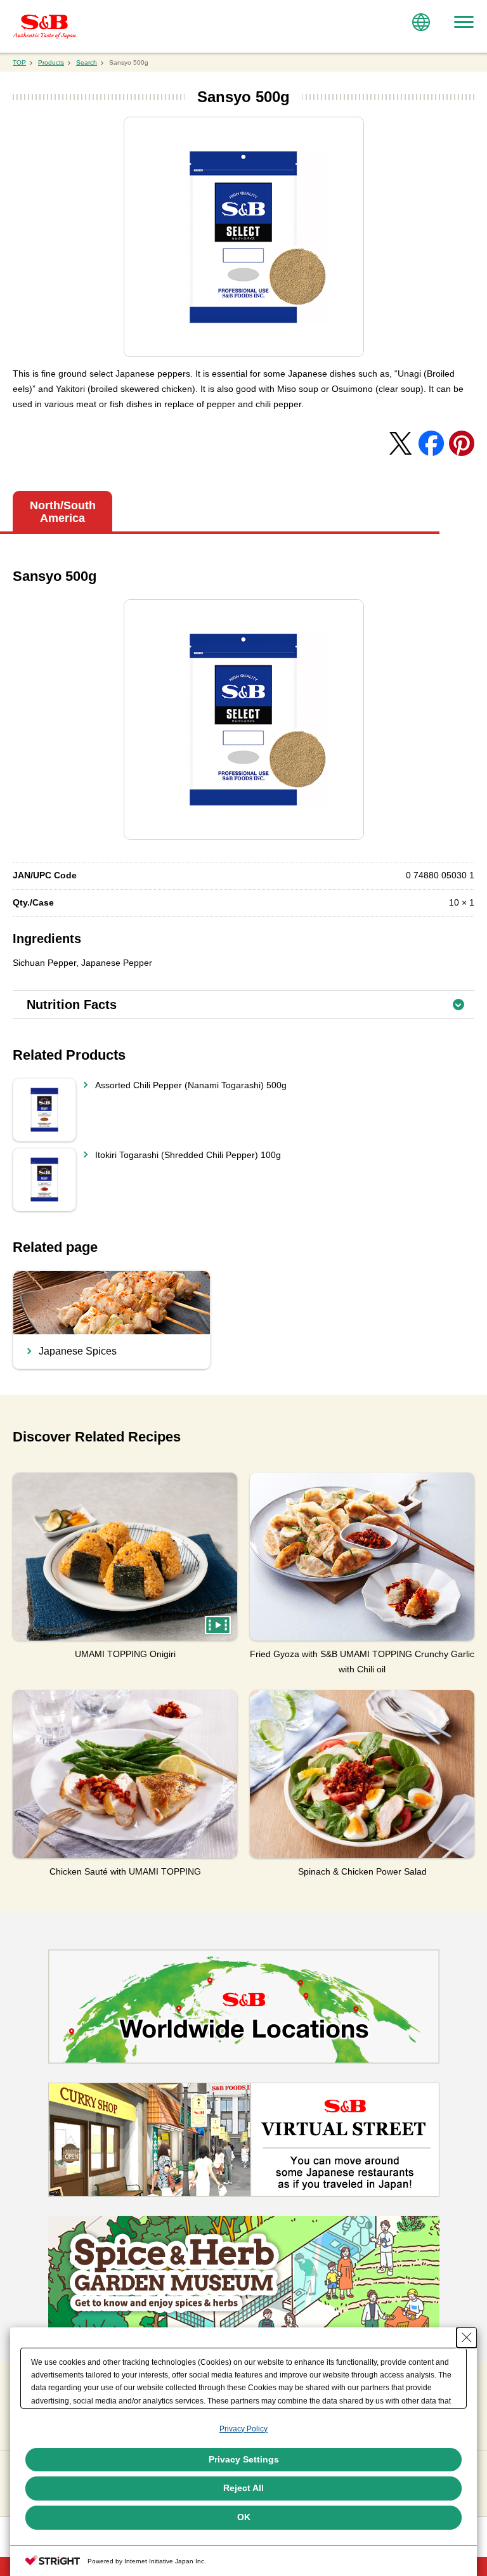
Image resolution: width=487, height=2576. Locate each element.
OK (244, 2517)
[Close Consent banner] (467, 2338)
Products (51, 62)
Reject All (243, 2488)
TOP (19, 62)
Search (87, 62)
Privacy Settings (244, 2459)
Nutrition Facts (250, 1001)
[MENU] (464, 22)
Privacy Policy (243, 2429)
